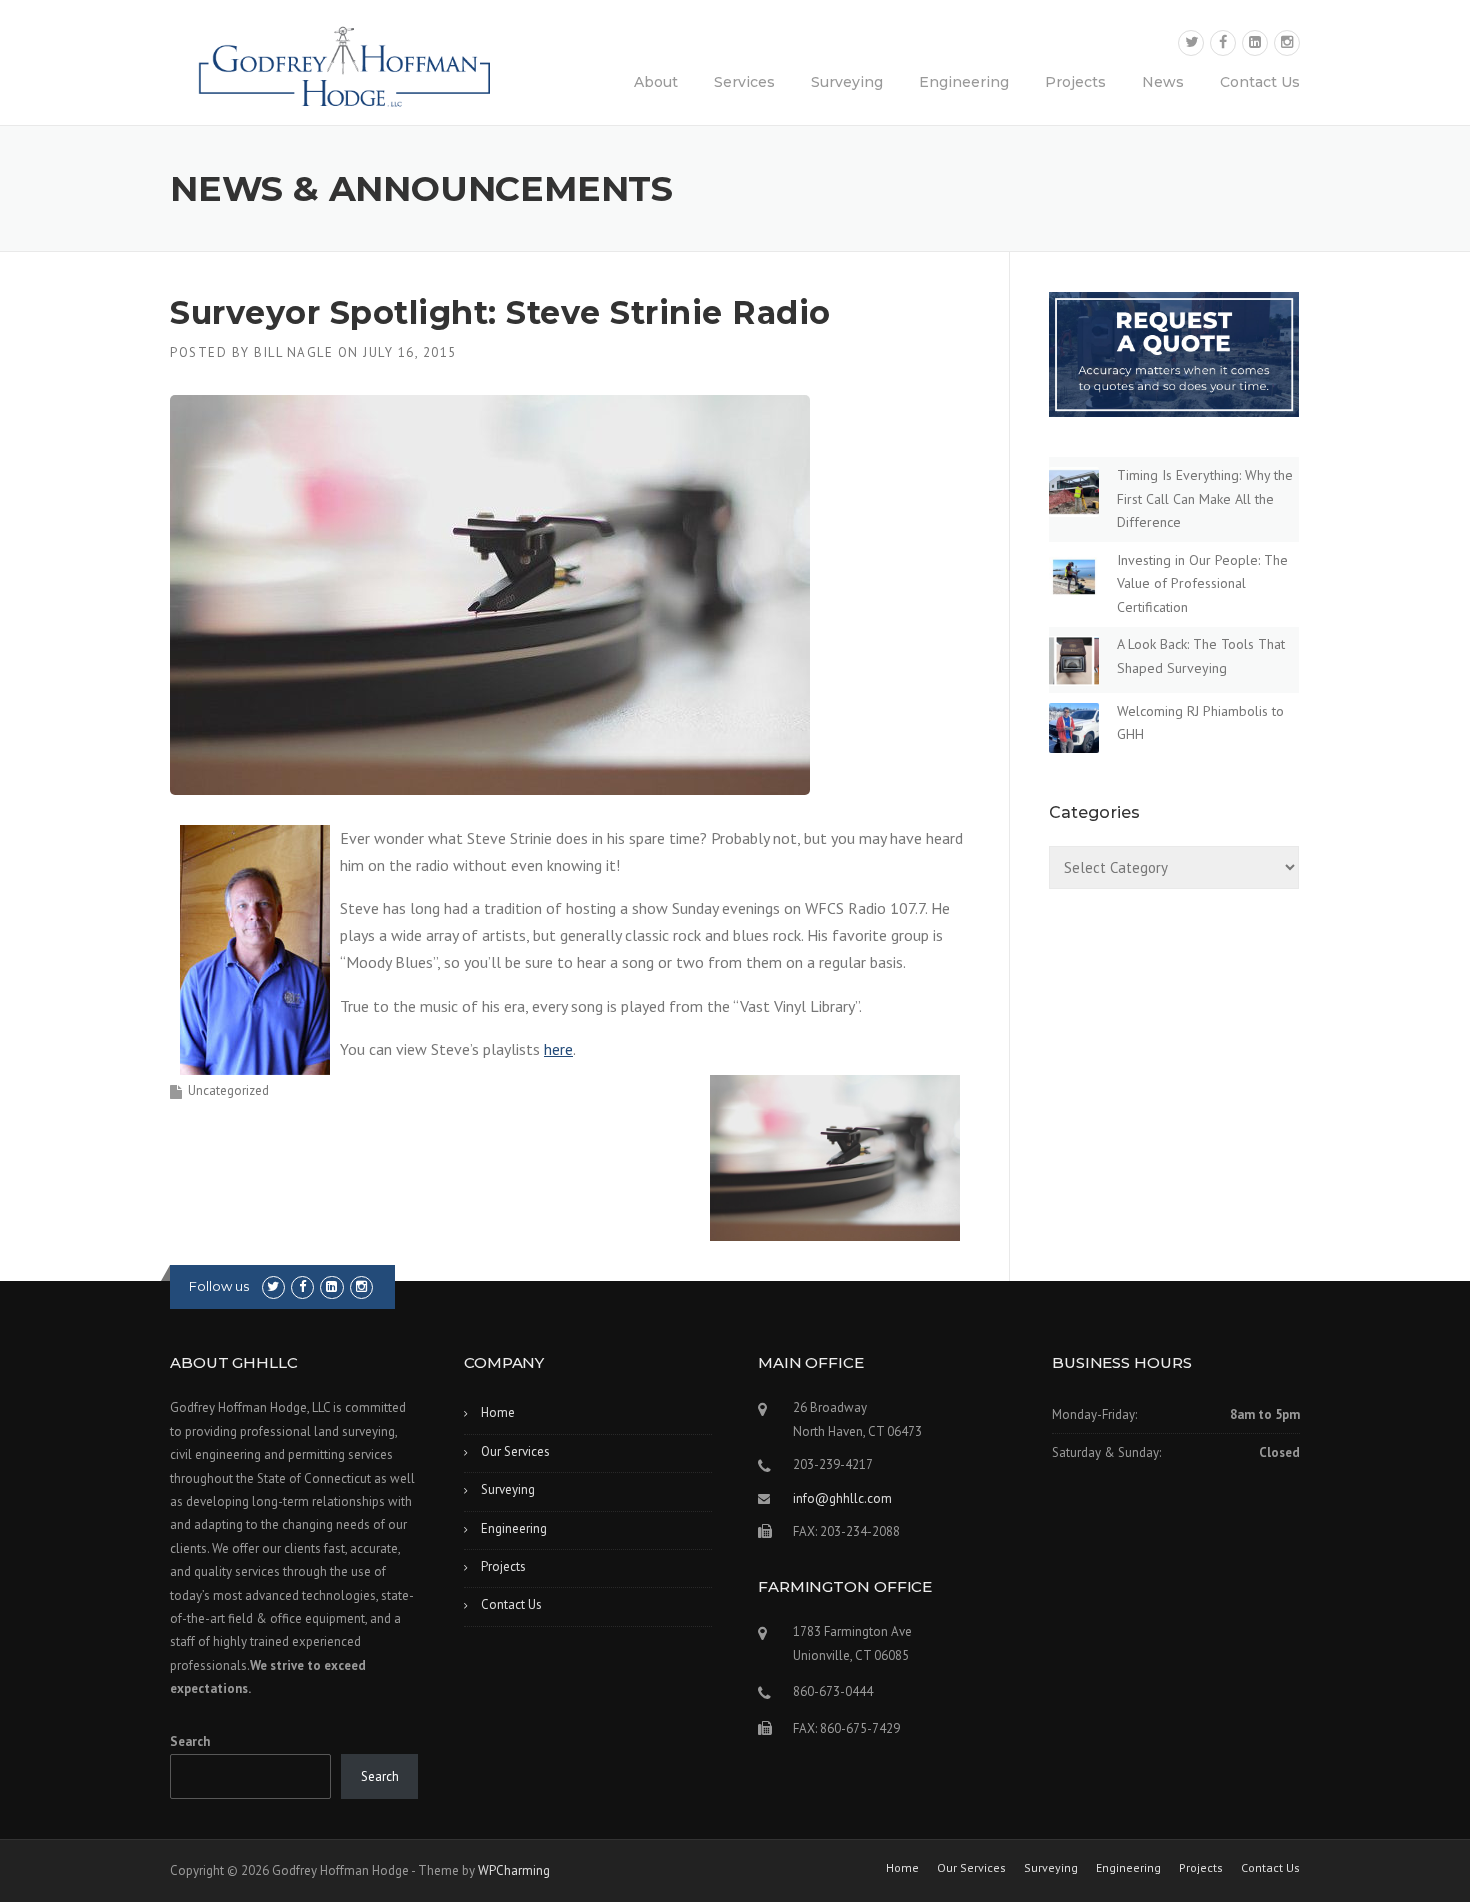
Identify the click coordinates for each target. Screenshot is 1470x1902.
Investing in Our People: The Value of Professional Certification (1202, 584)
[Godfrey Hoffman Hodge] (345, 59)
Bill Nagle (293, 352)
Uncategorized (228, 1090)
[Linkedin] (1255, 42)
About (656, 82)
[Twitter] (1191, 42)
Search (190, 1741)
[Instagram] (1287, 42)
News (1163, 82)
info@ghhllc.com (842, 1498)
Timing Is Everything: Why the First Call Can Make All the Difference (1205, 499)
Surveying (847, 82)
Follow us (219, 1286)
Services (744, 82)
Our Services (515, 1451)
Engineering (964, 82)
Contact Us (1260, 82)
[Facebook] (1223, 42)
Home (498, 1412)
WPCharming (514, 1870)
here (558, 1049)
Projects (1075, 82)
